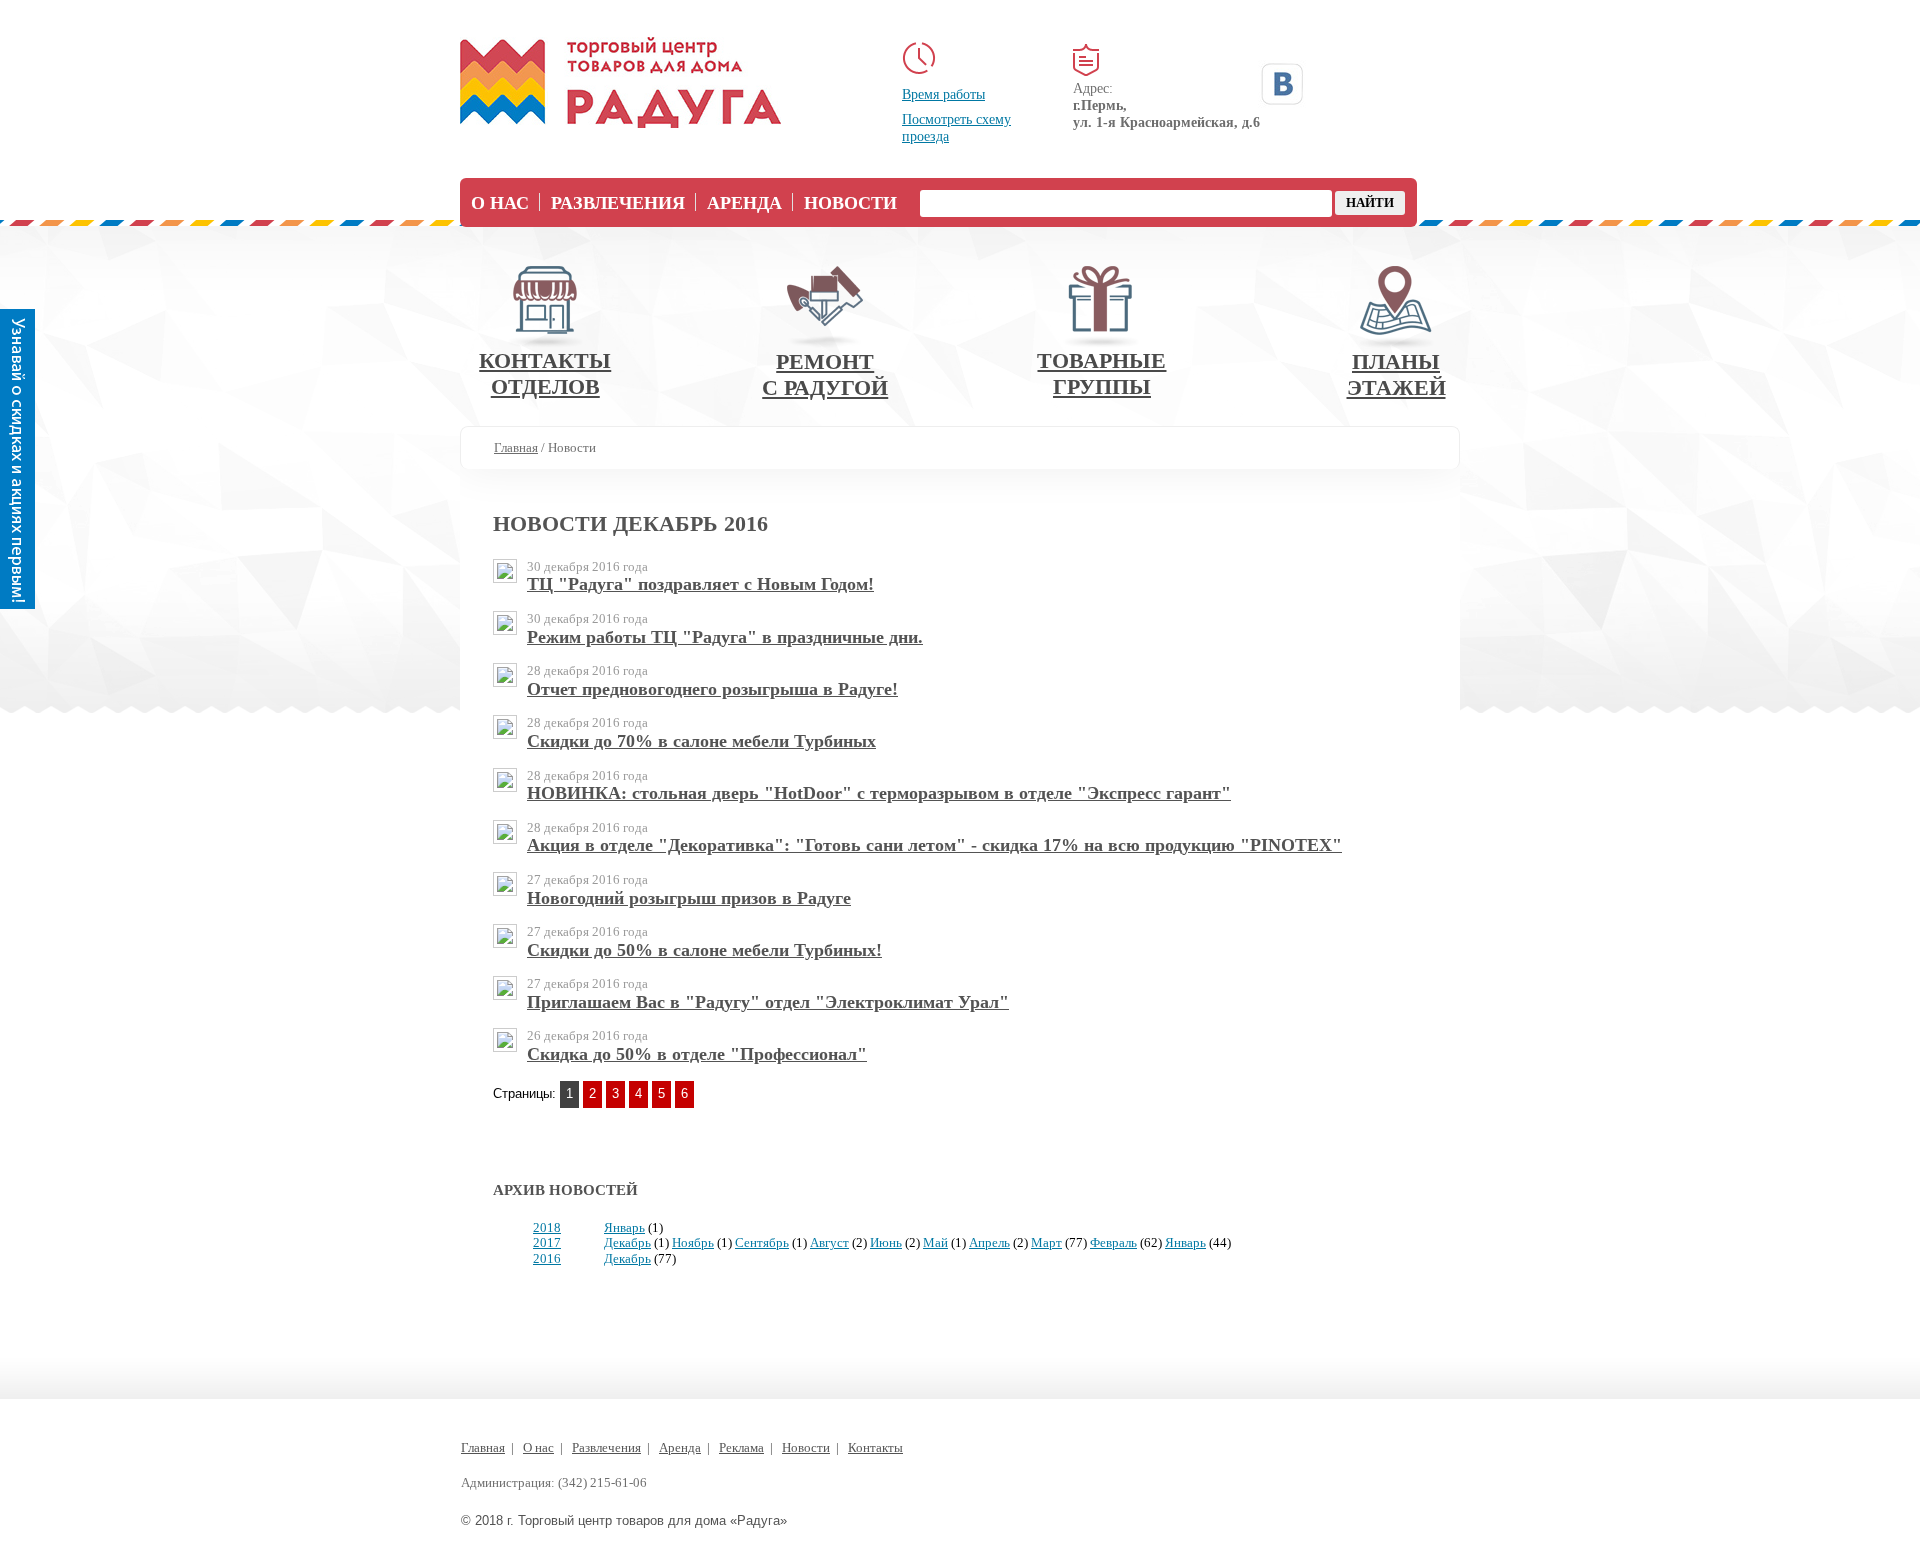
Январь (624, 1227)
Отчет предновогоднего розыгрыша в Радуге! (712, 689)
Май (935, 1242)
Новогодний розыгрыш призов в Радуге (689, 898)
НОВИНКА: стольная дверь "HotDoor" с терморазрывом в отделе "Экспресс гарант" (879, 793)
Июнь (886, 1242)
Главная (483, 1447)
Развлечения (618, 203)
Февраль (1113, 1242)
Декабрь (627, 1242)
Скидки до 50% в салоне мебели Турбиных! (704, 950)
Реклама (741, 1447)
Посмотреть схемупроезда (956, 128)
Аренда (744, 203)
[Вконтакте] (1282, 84)
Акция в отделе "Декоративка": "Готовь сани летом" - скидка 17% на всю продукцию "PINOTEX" (934, 845)
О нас (500, 203)
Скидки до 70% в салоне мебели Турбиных (701, 741)
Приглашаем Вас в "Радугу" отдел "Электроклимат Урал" (768, 1002)
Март (1046, 1242)
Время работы (943, 94)
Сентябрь (762, 1242)
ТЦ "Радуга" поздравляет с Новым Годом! (700, 584)
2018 (547, 1227)
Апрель (989, 1242)
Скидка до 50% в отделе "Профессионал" (697, 1054)
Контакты (875, 1447)
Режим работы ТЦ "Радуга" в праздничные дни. (725, 637)
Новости (850, 203)
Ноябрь (693, 1242)
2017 (547, 1242)
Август (829, 1242)
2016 (547, 1258)
